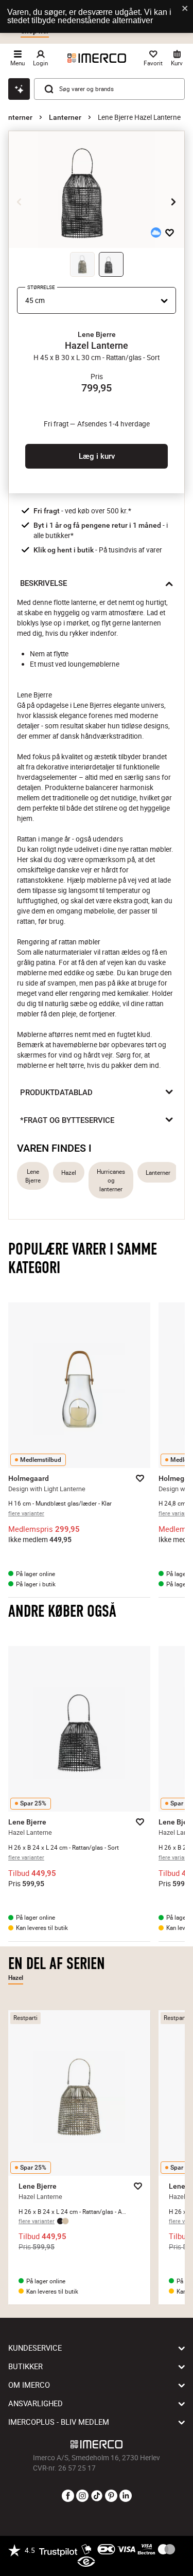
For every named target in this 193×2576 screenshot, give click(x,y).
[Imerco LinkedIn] (126, 2496)
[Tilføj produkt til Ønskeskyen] (156, 232)
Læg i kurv (97, 456)
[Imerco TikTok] (97, 2496)
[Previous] (20, 202)
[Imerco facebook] (68, 2496)
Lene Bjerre (33, 1176)
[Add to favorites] (170, 232)
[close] (185, 9)
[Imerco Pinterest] (111, 2496)
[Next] (173, 202)
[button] (97, 334)
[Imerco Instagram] (82, 2496)
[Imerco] (97, 58)
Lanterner (65, 117)
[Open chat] (19, 89)
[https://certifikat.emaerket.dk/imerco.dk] (86, 2562)
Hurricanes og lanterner (111, 1180)
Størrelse (41, 287)
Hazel (69, 1173)
